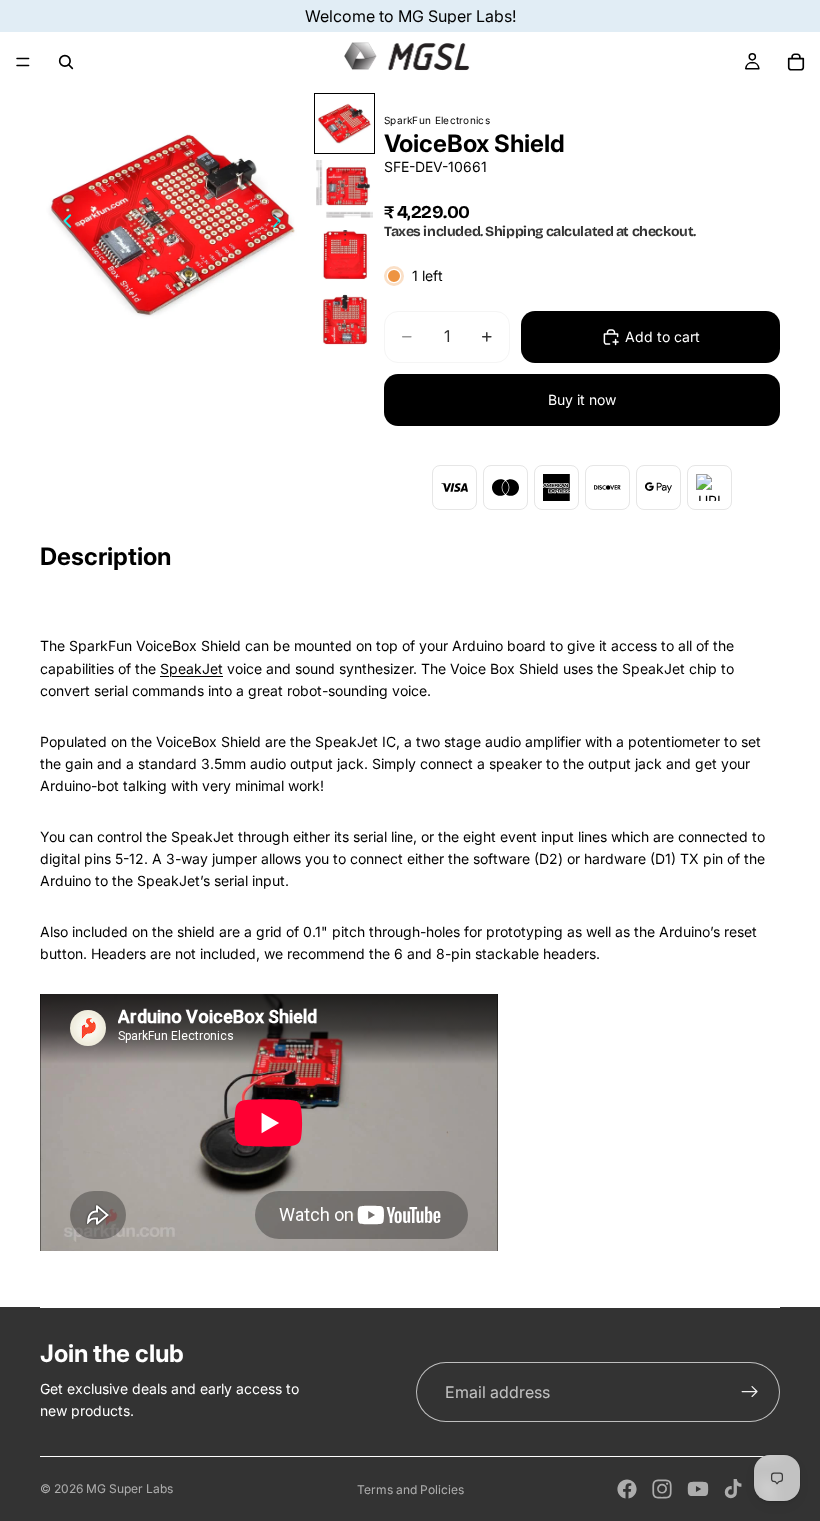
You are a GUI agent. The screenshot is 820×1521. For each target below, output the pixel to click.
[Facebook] (627, 1489)
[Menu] (23, 62)
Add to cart (662, 336)
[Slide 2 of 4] (344, 188)
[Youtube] (698, 1489)
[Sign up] (750, 1392)
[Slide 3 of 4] (344, 254)
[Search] (66, 62)
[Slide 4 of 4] (344, 319)
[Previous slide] (62, 225)
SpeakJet (191, 668)
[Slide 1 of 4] (344, 123)
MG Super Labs (129, 1488)
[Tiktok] (733, 1489)
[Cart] (796, 62)
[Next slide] (283, 225)
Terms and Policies (410, 1489)
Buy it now (582, 399)
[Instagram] (662, 1489)
